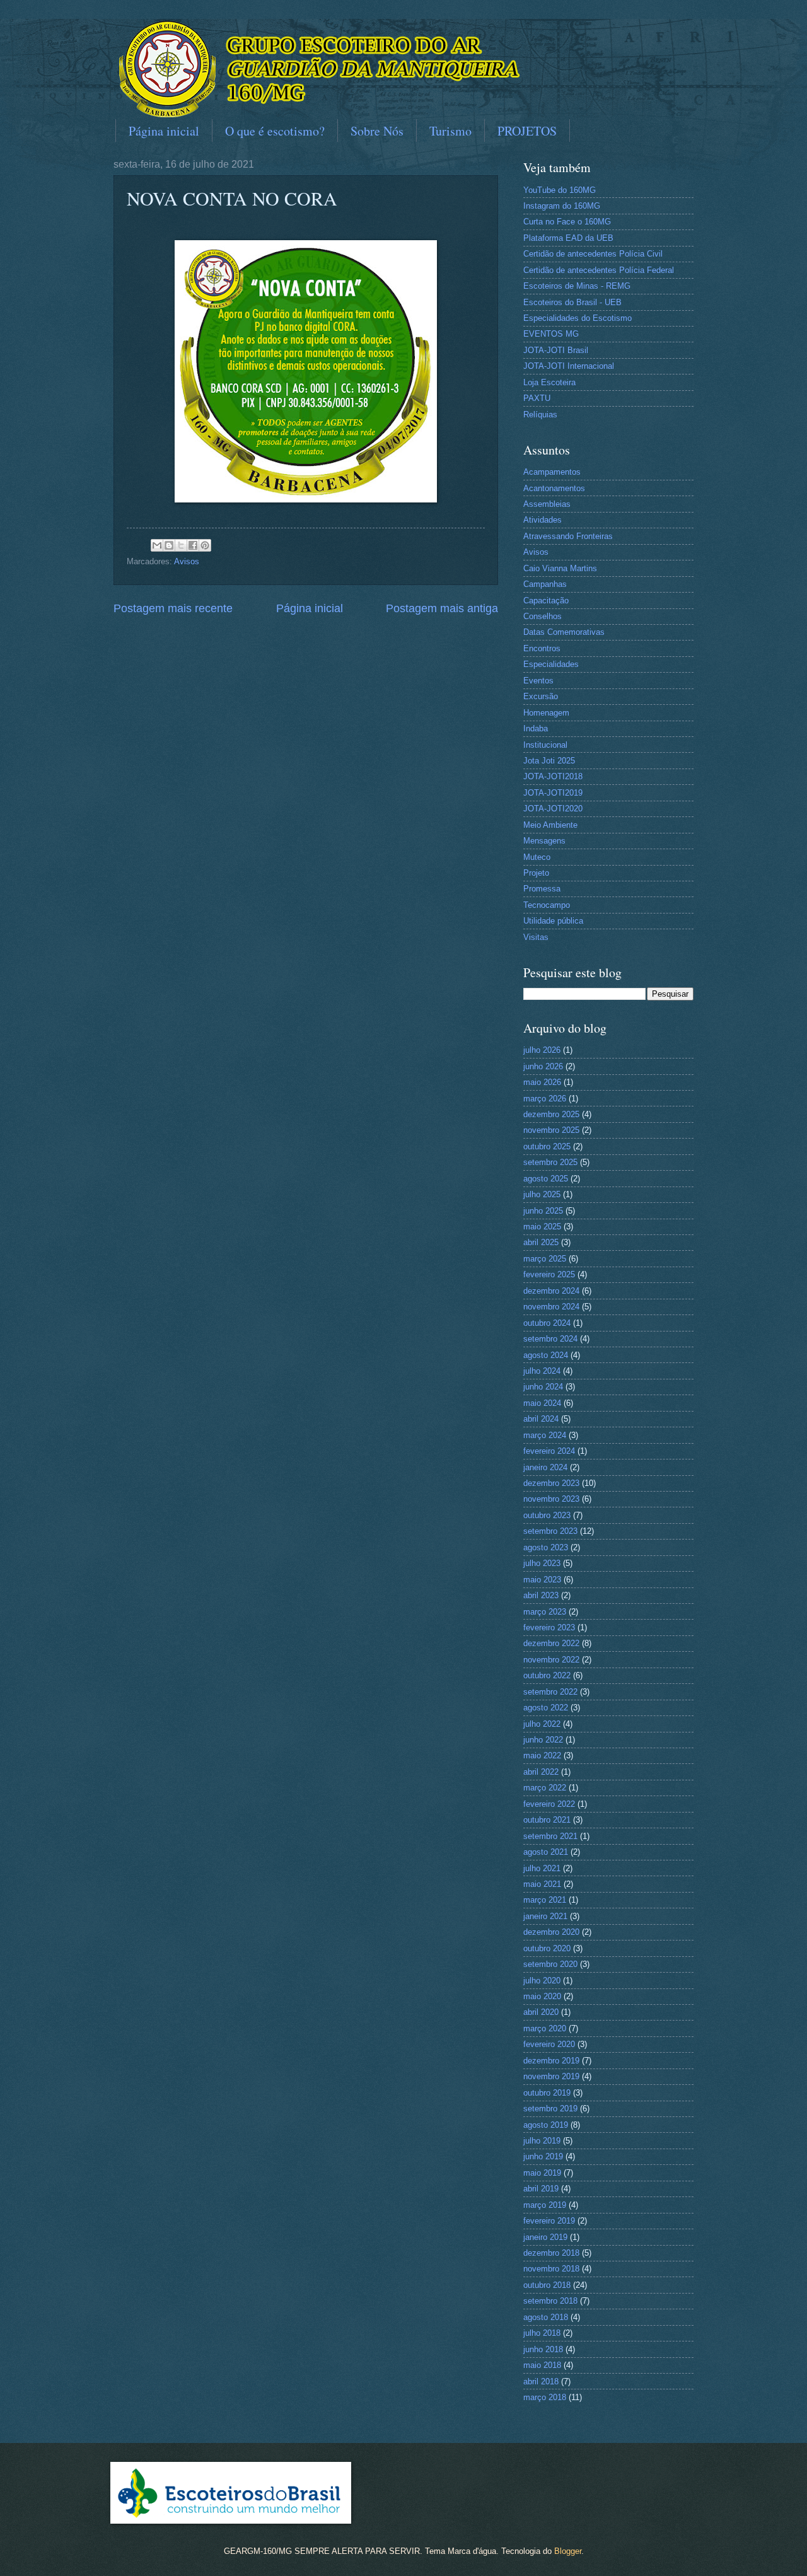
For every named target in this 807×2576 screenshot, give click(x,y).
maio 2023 (542, 1580)
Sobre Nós (377, 131)
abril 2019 (541, 2189)
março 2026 (545, 1099)
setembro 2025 (550, 1162)
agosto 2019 (546, 2125)
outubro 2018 (547, 2285)
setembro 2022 (550, 1692)
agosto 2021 (546, 1852)
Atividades (543, 520)
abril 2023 (541, 1595)
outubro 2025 (547, 1146)
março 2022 (545, 1788)
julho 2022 (542, 1724)
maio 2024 (542, 1403)
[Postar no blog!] (169, 545)
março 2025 (545, 1259)
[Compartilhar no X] (181, 545)
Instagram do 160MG (562, 206)
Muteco (537, 857)
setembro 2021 (550, 1836)
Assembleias (547, 504)
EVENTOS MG (551, 334)
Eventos (538, 681)
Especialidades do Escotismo (578, 318)
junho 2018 (543, 2349)
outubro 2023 (547, 1515)
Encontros (542, 648)
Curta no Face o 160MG (567, 222)
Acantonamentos (554, 488)
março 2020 (545, 2028)
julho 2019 (542, 2141)
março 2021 (545, 1900)
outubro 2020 (547, 1948)
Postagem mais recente (173, 608)
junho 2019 (543, 2156)
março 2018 (545, 2397)
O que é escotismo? (275, 131)
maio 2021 (542, 1884)
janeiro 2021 (545, 1916)
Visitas (536, 937)
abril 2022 (541, 1772)
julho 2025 (542, 1194)
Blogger (568, 2551)
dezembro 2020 (551, 1932)
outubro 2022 (547, 1675)
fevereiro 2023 (549, 1627)
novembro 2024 (551, 1307)
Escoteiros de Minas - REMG (577, 286)
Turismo (450, 131)
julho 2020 (542, 1981)
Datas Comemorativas (564, 632)
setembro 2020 (550, 1964)
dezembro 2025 (551, 1114)
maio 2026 (542, 1082)
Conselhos (543, 616)
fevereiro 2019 (549, 2221)
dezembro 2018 (551, 2253)
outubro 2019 (547, 2093)
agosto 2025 (546, 1179)
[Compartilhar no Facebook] (193, 545)
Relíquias (540, 415)
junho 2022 (543, 1740)
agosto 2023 (546, 1547)
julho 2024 (542, 1371)
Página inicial (164, 131)
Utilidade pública (553, 921)
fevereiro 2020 (549, 2044)
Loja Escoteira (549, 382)
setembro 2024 (550, 1339)
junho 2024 (543, 1387)
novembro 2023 (551, 1499)
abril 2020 (541, 2012)
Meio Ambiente (550, 825)
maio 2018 (542, 2365)
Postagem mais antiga (442, 608)
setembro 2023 (550, 1531)
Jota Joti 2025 (549, 761)
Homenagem (546, 713)
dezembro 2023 (551, 1483)
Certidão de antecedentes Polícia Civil (593, 254)
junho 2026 (543, 1066)
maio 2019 (542, 2173)
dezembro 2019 (551, 2061)
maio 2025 (542, 1227)
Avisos (187, 561)
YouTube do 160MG (560, 190)
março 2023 (545, 1612)
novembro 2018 (551, 2269)
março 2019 (545, 2205)
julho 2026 (542, 1050)
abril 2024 (541, 1419)
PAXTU (537, 398)
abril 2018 (541, 2382)
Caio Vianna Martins (560, 568)
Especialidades (551, 664)
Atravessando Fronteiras (568, 536)
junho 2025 (543, 1211)
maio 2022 (542, 1755)
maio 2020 (542, 1996)
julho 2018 (542, 2333)
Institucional (545, 745)
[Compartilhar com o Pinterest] (205, 545)
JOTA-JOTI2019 (553, 793)
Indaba (536, 728)
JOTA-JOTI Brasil (556, 350)
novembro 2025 (551, 1130)
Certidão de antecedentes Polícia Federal (599, 270)
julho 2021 (542, 1868)
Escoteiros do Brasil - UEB (572, 302)
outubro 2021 (547, 1820)
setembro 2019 (550, 2109)
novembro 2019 (551, 2076)
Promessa (542, 889)
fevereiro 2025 (549, 1274)
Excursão (541, 696)
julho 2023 (542, 1563)
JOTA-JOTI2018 (553, 776)
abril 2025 (541, 1242)
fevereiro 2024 (549, 1451)
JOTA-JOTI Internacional (569, 366)
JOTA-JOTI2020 (553, 809)
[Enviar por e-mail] (157, 545)
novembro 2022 (551, 1660)
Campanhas (545, 584)
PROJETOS (527, 131)
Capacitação (546, 600)
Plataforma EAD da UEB (568, 238)
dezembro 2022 (551, 1643)
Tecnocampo (547, 905)
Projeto (536, 873)
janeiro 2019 (545, 2237)
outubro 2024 (547, 1323)
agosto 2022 (546, 1708)
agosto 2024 (546, 1355)
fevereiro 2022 (549, 1804)
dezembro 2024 (551, 1291)
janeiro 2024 (545, 1467)
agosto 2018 (546, 2317)
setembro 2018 (550, 2301)
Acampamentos (552, 472)
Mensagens (544, 841)
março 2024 (545, 1435)
